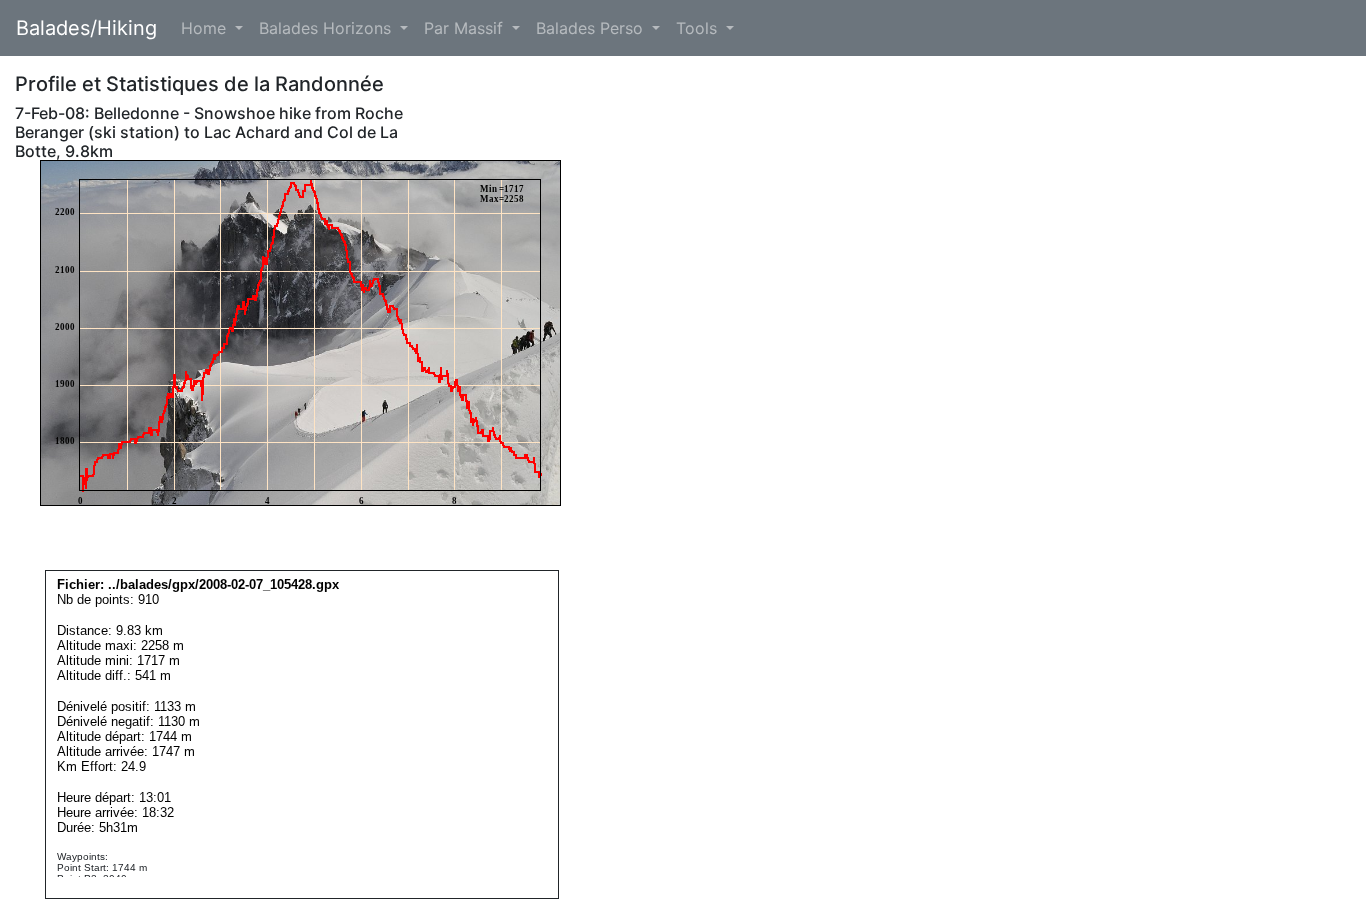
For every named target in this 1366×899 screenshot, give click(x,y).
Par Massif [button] (466, 28)
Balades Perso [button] (592, 28)
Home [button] (206, 28)
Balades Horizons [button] (327, 28)
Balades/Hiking (86, 28)
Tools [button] (699, 28)
